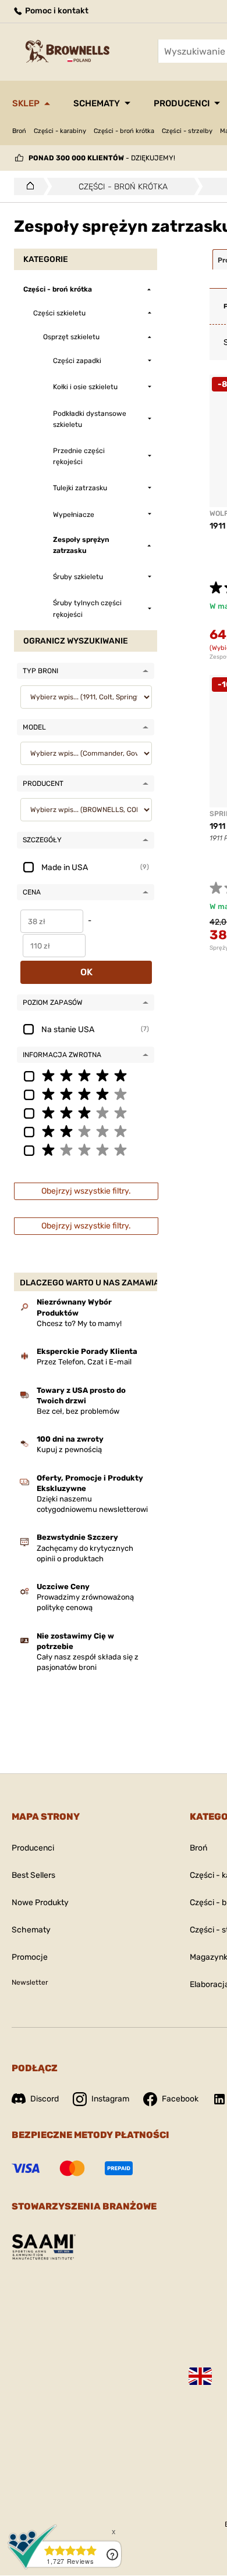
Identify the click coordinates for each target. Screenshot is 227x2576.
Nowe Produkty (40, 1903)
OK (86, 972)
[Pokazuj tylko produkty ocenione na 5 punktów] (86, 1075)
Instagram (110, 2099)
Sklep (26, 103)
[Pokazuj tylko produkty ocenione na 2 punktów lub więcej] (86, 1131)
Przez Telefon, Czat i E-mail (84, 1362)
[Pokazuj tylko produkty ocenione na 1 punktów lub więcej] (86, 1149)
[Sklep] (27, 186)
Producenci (182, 103)
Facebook (180, 2099)
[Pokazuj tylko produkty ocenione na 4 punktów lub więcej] (86, 1094)
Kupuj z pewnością (69, 1449)
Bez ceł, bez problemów (78, 1411)
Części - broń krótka (124, 131)
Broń (19, 131)
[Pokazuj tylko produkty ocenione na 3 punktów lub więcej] (86, 1112)
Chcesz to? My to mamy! (79, 1323)
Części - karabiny (60, 131)
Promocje (30, 1957)
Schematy (97, 103)
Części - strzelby (187, 131)
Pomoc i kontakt (56, 11)
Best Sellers (33, 1875)
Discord (45, 2099)
